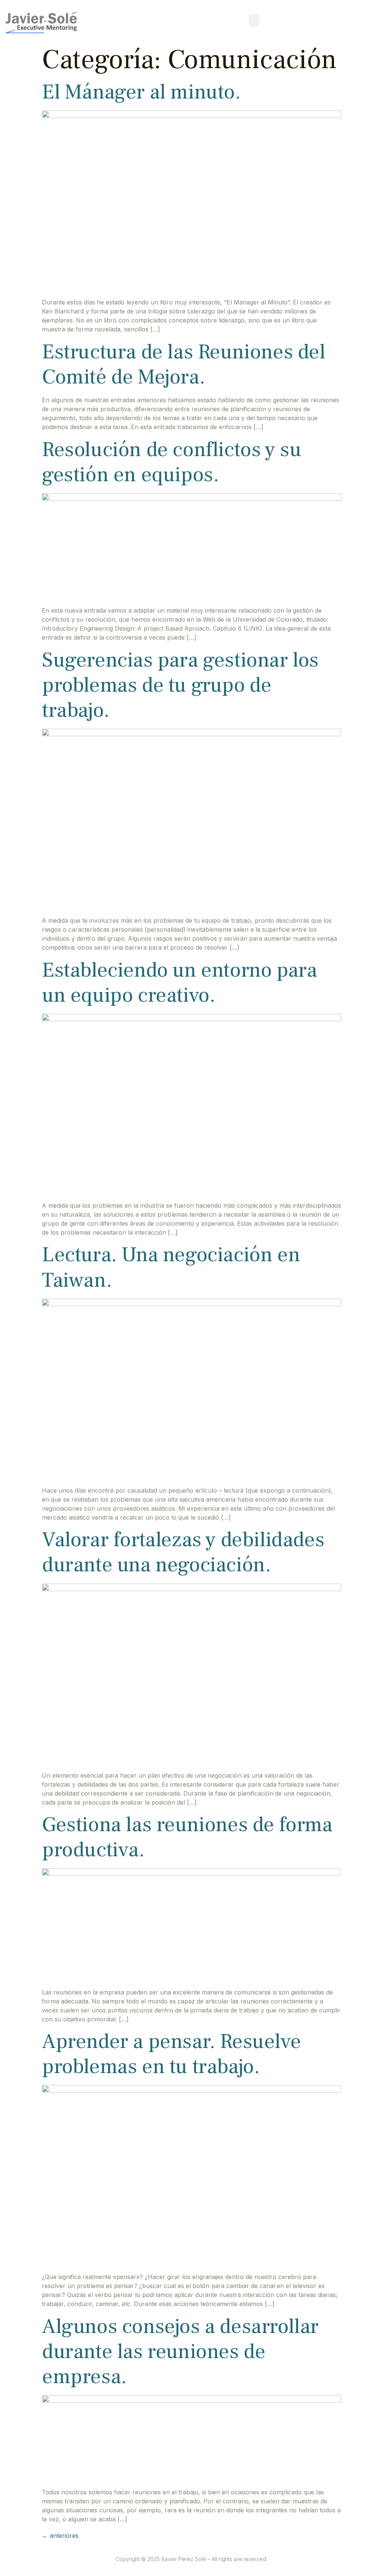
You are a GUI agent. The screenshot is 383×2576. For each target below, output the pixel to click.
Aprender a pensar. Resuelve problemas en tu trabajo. (171, 2054)
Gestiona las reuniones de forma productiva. (187, 1837)
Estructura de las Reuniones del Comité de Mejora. (184, 364)
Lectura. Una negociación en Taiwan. (171, 1267)
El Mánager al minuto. (141, 92)
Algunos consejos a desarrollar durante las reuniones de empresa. (180, 2352)
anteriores (60, 2536)
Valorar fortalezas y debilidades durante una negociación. (183, 1552)
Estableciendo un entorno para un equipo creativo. (179, 983)
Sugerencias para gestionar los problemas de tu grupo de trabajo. (180, 685)
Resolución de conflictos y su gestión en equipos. (171, 462)
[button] (254, 20)
